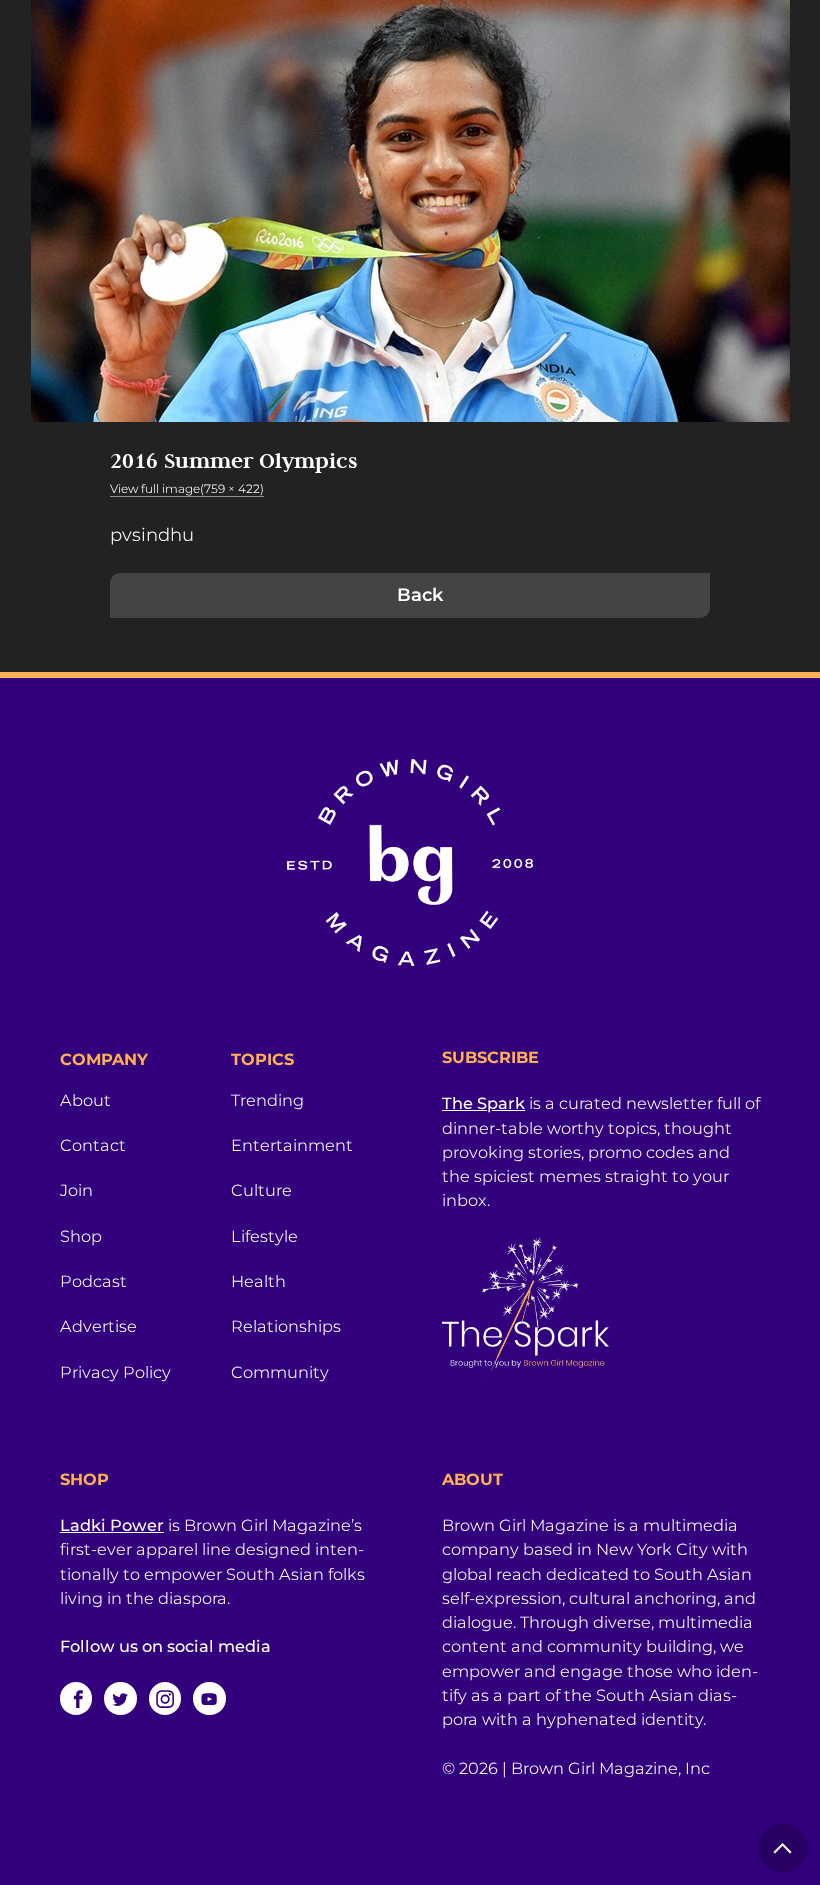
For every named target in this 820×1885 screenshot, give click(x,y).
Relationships (286, 1326)
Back (420, 595)
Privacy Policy (115, 1372)
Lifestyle (264, 1236)
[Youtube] (209, 1698)
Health (258, 1281)
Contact (93, 1145)
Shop (81, 1236)
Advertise (98, 1326)
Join (76, 1190)
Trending (267, 1100)
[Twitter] (120, 1698)
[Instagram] (165, 1698)
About (85, 1100)
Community (280, 1372)
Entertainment (292, 1145)
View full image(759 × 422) (187, 488)
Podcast (93, 1281)
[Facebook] (76, 1698)
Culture (261, 1190)
